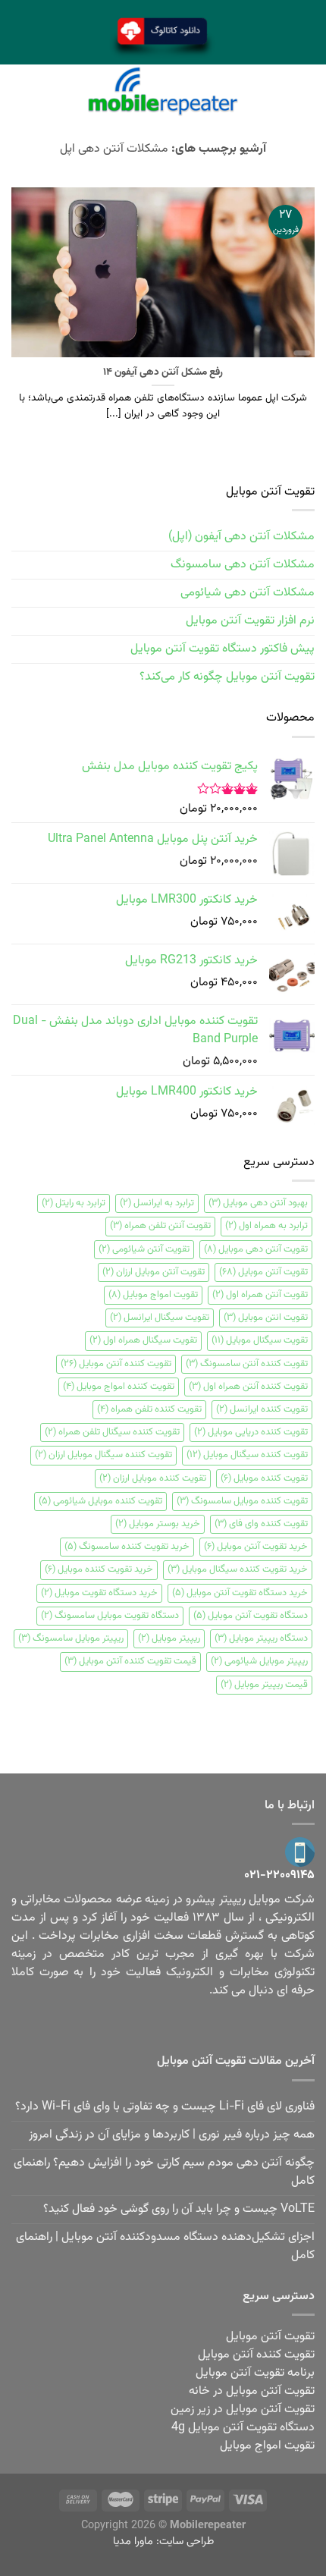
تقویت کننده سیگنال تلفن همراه (112, 1432)
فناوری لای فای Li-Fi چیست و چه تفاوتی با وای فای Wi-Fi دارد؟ (165, 2107)
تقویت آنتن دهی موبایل (256, 1249)
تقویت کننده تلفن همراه (149, 1409)
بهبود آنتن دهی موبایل (258, 1203)
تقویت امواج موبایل (153, 1295)
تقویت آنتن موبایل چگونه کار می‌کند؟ (227, 677)
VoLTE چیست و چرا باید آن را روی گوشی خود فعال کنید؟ (179, 2209)
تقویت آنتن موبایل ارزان (154, 1272)
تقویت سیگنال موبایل (260, 1340)
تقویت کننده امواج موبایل (119, 1387)
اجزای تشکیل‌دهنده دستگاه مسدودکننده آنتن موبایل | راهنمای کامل (165, 2246)
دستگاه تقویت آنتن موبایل (251, 1616)
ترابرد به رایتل (74, 1203)
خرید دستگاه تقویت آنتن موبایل (240, 1593)
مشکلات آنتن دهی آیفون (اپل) (241, 537)
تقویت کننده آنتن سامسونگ (247, 1364)
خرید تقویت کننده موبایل (99, 1569)
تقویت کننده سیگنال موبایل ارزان (103, 1455)
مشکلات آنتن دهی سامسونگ (243, 565)
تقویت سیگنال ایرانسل (160, 1318)
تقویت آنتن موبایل (263, 1272)
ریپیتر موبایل (169, 1638)
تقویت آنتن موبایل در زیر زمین (243, 2410)
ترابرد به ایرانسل (157, 1203)
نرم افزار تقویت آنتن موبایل (250, 621)
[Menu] (306, 91)
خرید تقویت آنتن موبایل (256, 1547)
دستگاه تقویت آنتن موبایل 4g (243, 2428)
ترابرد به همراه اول (266, 1226)
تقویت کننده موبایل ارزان (153, 1478)
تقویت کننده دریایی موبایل (251, 1432)
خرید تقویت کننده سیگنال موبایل (238, 1569)
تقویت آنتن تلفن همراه (160, 1226)
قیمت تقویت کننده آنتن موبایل (130, 1661)
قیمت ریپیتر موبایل (264, 1685)
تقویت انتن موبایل (266, 1318)
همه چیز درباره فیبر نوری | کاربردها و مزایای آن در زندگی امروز (172, 2135)
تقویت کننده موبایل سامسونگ (242, 1501)
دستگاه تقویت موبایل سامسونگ (110, 1616)
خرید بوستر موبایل (158, 1524)
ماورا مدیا (133, 2541)
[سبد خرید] (20, 91)
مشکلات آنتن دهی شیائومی (248, 593)
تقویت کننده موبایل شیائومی (100, 1501)
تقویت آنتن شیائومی (144, 1249)
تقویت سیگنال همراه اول (143, 1340)
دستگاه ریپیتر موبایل (261, 1638)
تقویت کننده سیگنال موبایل (247, 1455)
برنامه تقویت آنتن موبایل (255, 2373)
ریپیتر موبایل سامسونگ (71, 1638)
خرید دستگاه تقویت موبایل (99, 1593)
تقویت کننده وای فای (261, 1524)
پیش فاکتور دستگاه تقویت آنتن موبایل (223, 649)
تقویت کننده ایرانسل (262, 1409)
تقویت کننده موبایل (264, 1478)
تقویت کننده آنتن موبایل (116, 1364)
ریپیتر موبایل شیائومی (259, 1661)
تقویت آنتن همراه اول (260, 1295)
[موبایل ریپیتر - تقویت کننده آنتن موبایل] (163, 91)
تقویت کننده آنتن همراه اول (248, 1387)
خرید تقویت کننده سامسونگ (127, 1547)
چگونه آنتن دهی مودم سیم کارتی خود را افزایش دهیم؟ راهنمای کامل (164, 2172)
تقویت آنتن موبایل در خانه (252, 2391)
